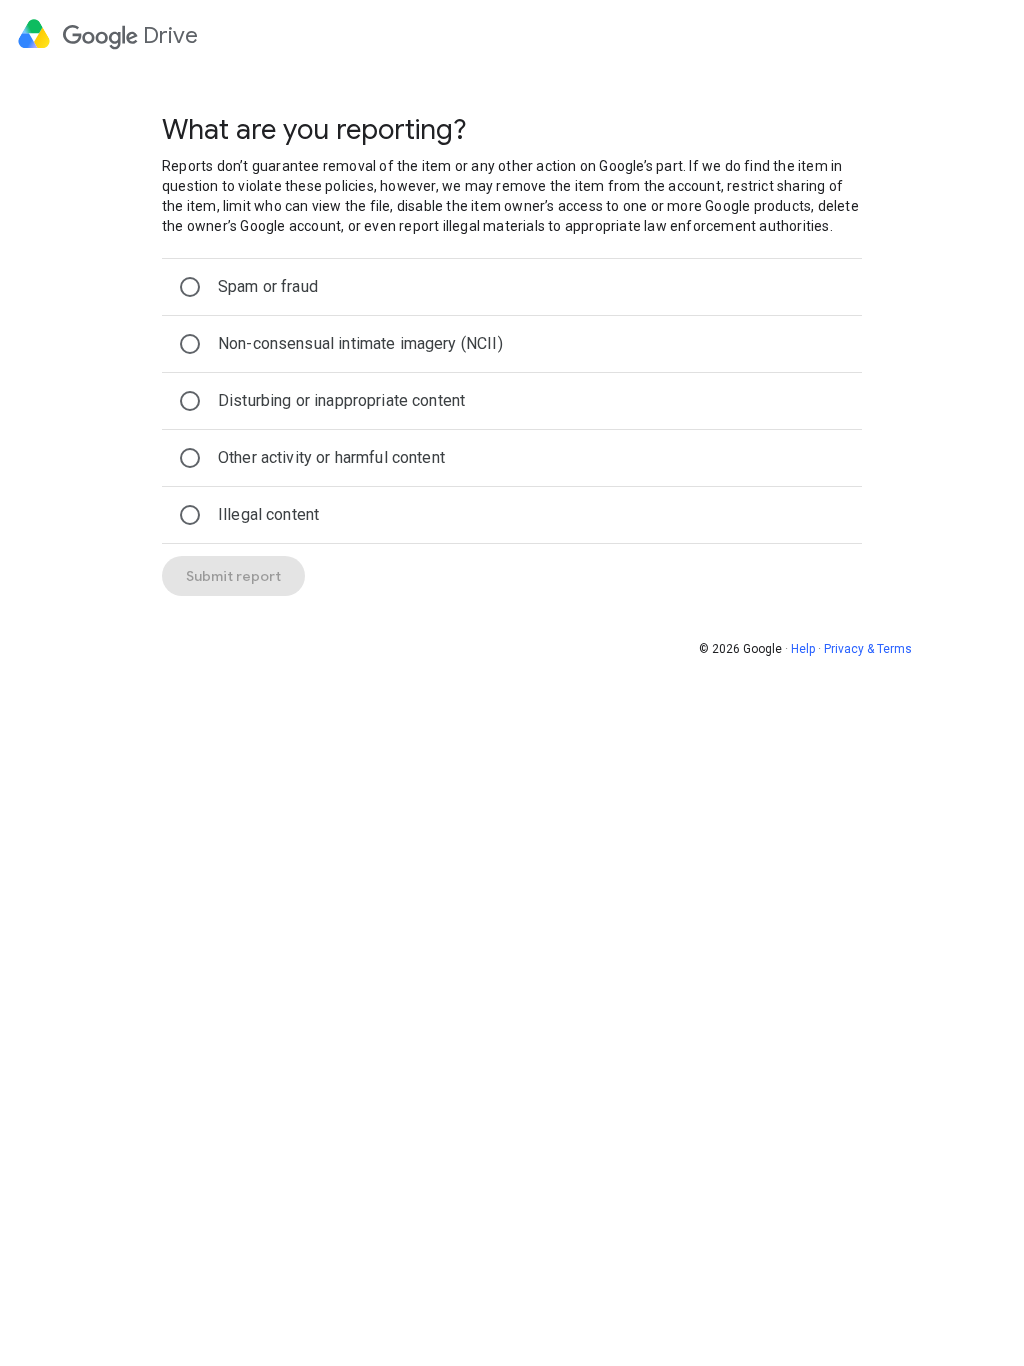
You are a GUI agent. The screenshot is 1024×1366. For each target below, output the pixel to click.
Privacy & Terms (868, 649)
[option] (512, 287)
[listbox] (512, 401)
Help (803, 649)
